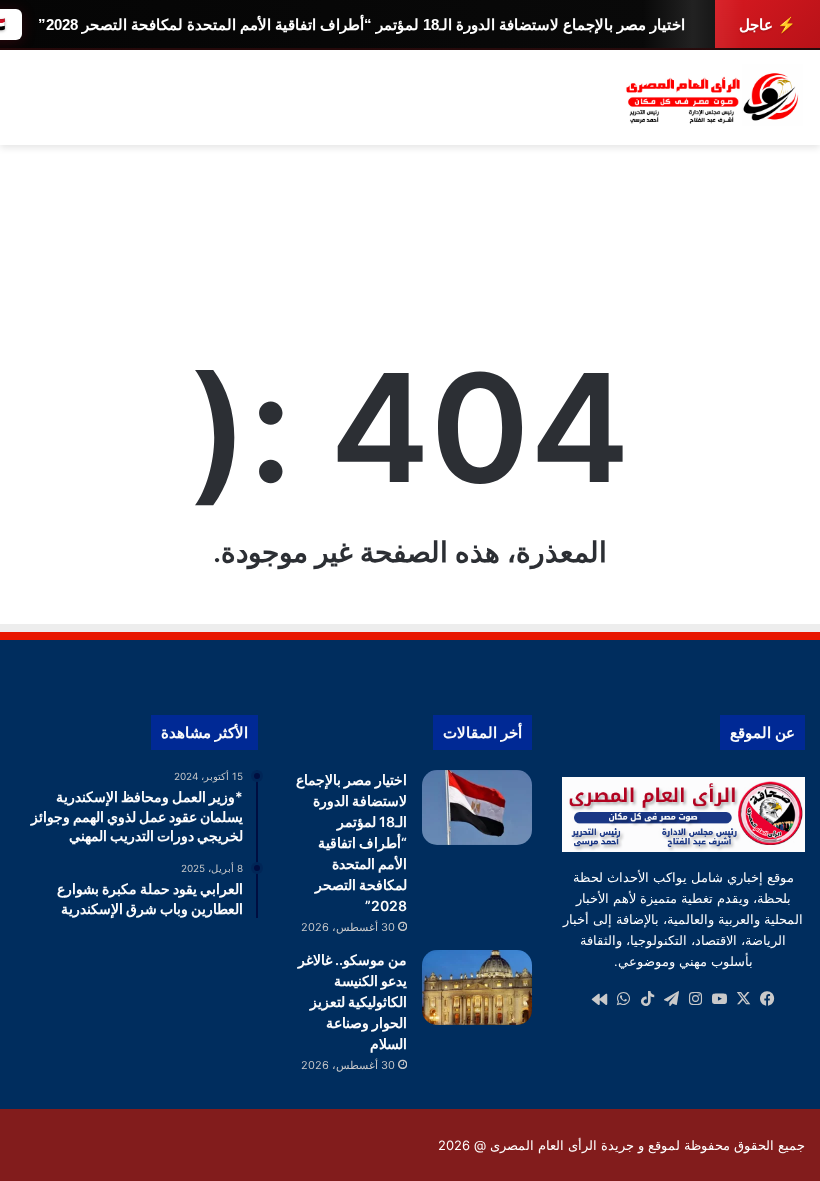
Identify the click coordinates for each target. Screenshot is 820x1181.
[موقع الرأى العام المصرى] (710, 97)
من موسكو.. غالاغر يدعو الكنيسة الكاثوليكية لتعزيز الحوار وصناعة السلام (352, 1001)
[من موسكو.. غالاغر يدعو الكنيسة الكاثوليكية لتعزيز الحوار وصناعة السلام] (477, 987)
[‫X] (743, 999)
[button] (789, 249)
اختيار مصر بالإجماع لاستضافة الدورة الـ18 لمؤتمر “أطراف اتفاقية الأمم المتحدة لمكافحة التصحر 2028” (361, 24)
